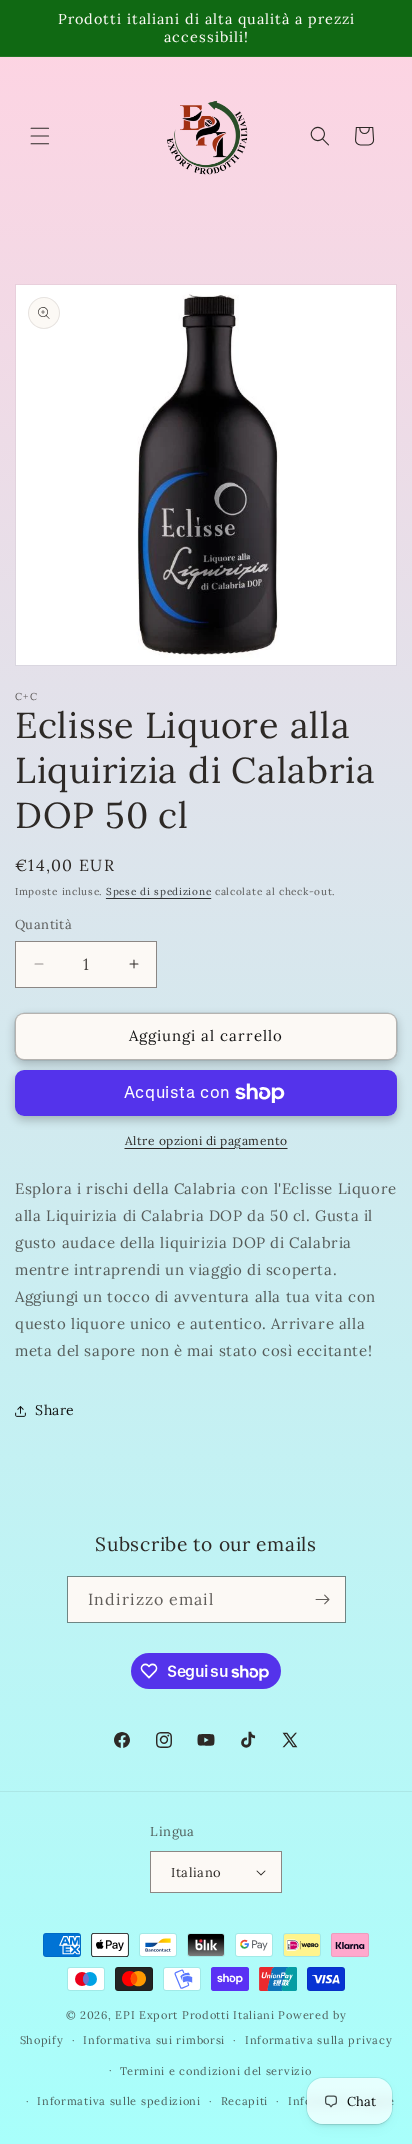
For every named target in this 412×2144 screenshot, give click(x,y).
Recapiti (245, 2101)
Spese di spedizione (158, 891)
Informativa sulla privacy (319, 2040)
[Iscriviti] (323, 1599)
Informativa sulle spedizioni (119, 2101)
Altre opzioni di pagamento (206, 1140)
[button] (40, 136)
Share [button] (55, 1410)
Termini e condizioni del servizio (215, 2071)
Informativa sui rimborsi (154, 2040)
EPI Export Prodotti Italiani (195, 2015)
